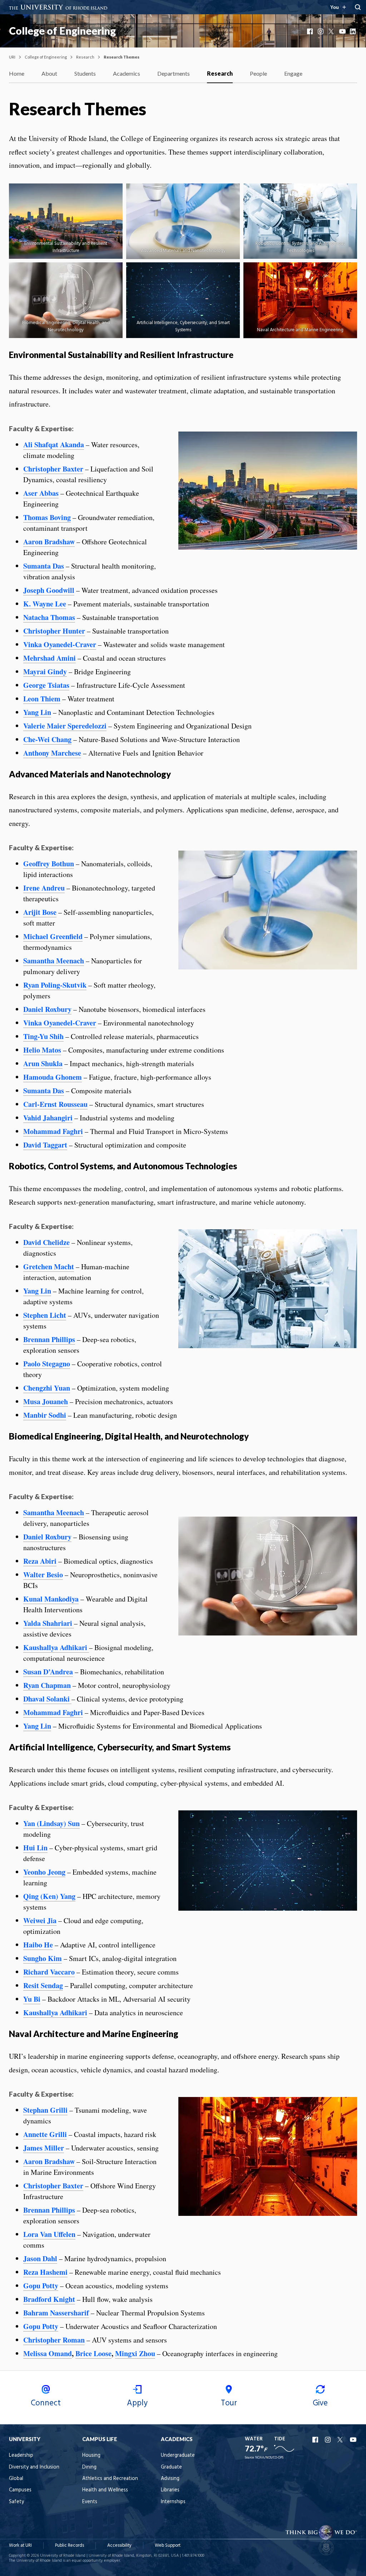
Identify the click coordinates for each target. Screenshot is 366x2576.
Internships (173, 2502)
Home (17, 73)
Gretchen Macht (49, 1267)
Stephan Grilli (45, 2110)
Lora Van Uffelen (49, 2234)
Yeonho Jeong (44, 1872)
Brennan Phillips (49, 1339)
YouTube (343, 31)
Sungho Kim (43, 1958)
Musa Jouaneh (46, 1402)
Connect (46, 2403)
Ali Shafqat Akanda (54, 445)
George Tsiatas (46, 685)
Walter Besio (43, 1575)
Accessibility (119, 2545)
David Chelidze (46, 1242)
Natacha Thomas (49, 617)
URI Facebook (316, 2440)
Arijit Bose (40, 912)
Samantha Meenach (54, 961)
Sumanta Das (44, 566)
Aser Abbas (41, 493)
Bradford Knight (49, 2299)
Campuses (20, 2490)
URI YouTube (353, 2440)
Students (85, 73)
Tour (229, 2403)
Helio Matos (42, 1050)
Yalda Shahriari (49, 1623)
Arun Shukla (43, 1063)
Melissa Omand (48, 2353)
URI (12, 57)
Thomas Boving (47, 517)
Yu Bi (32, 1999)
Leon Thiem (42, 699)
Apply (137, 2403)
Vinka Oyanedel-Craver (60, 644)
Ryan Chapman (47, 1685)
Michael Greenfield (53, 936)
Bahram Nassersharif (56, 2313)
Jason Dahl (40, 2259)
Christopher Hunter (54, 631)
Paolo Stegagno (47, 1364)
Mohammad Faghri (53, 1131)
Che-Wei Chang (47, 739)
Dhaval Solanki (47, 1699)
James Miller (44, 2148)
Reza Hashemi (45, 2272)
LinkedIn (353, 31)
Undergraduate (178, 2456)
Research (85, 57)
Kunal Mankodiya (51, 1599)
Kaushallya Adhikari (55, 1647)
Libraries (170, 2490)
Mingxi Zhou (135, 2353)
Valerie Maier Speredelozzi (65, 726)
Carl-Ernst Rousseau (55, 1104)
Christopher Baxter (53, 469)
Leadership (21, 2456)
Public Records (70, 2545)
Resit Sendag (43, 1985)
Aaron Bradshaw (49, 542)
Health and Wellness (105, 2490)
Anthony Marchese (52, 753)
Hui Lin (35, 1848)
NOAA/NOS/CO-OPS (269, 2458)
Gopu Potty (41, 2286)
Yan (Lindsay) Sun (51, 1823)
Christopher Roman (54, 2340)
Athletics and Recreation (110, 2479)
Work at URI (20, 2545)
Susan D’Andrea (48, 1672)
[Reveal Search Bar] (358, 7)
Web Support (168, 2545)
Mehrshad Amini (50, 658)
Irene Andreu (44, 888)
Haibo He (38, 1945)
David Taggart (45, 1145)
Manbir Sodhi (45, 1415)
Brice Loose (93, 2353)
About (49, 73)
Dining (89, 2467)
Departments (174, 73)
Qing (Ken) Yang (49, 1896)
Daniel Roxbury (47, 1009)
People (258, 73)
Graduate (171, 2467)
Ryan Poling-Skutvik (55, 985)
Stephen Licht (45, 1315)
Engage (293, 73)
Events (90, 2502)
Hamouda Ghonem (53, 1077)
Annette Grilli (45, 2134)
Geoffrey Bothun (49, 864)
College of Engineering (62, 31)
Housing (91, 2456)
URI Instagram (328, 2440)
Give (320, 2403)
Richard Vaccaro (49, 1972)
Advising (170, 2479)
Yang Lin (37, 712)
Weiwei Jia (40, 1920)
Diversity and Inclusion (34, 2467)
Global (16, 2479)
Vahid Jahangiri (48, 1118)
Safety (16, 2502)
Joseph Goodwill (49, 590)
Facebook (311, 31)
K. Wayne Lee (45, 604)
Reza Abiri (40, 1561)
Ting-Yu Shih (43, 1036)
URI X (341, 2440)
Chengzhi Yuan (47, 1388)
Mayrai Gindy (45, 672)
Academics (127, 73)
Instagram (321, 31)
